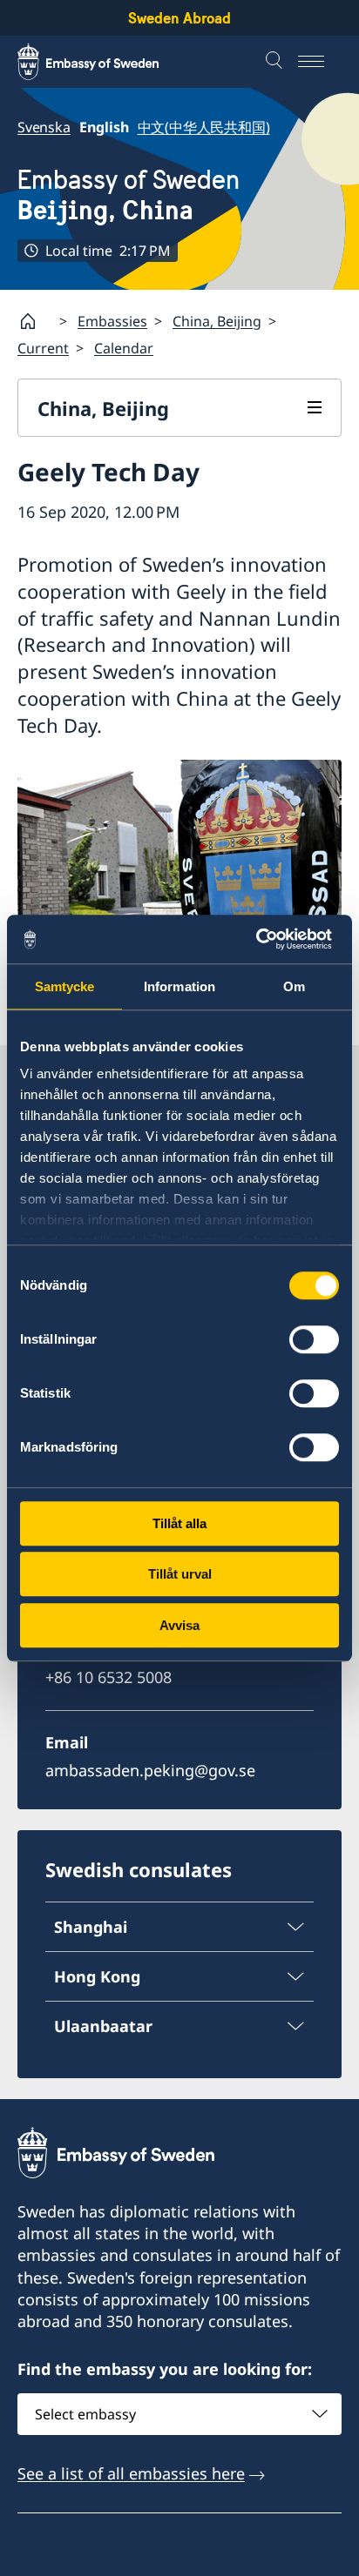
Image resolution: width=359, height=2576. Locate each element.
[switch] (314, 1339)
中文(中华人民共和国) (204, 127)
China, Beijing (217, 321)
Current (43, 348)
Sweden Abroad (179, 18)
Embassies (112, 321)
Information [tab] (179, 986)
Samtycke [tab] (65, 986)
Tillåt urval (180, 1574)
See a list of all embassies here (131, 2473)
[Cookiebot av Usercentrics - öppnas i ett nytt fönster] (263, 939)
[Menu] (320, 62)
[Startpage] (35, 321)
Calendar (124, 348)
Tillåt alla (179, 1523)
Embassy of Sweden (129, 195)
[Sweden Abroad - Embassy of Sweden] (105, 62)
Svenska (44, 127)
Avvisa (179, 1625)
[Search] (276, 62)
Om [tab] (294, 986)
